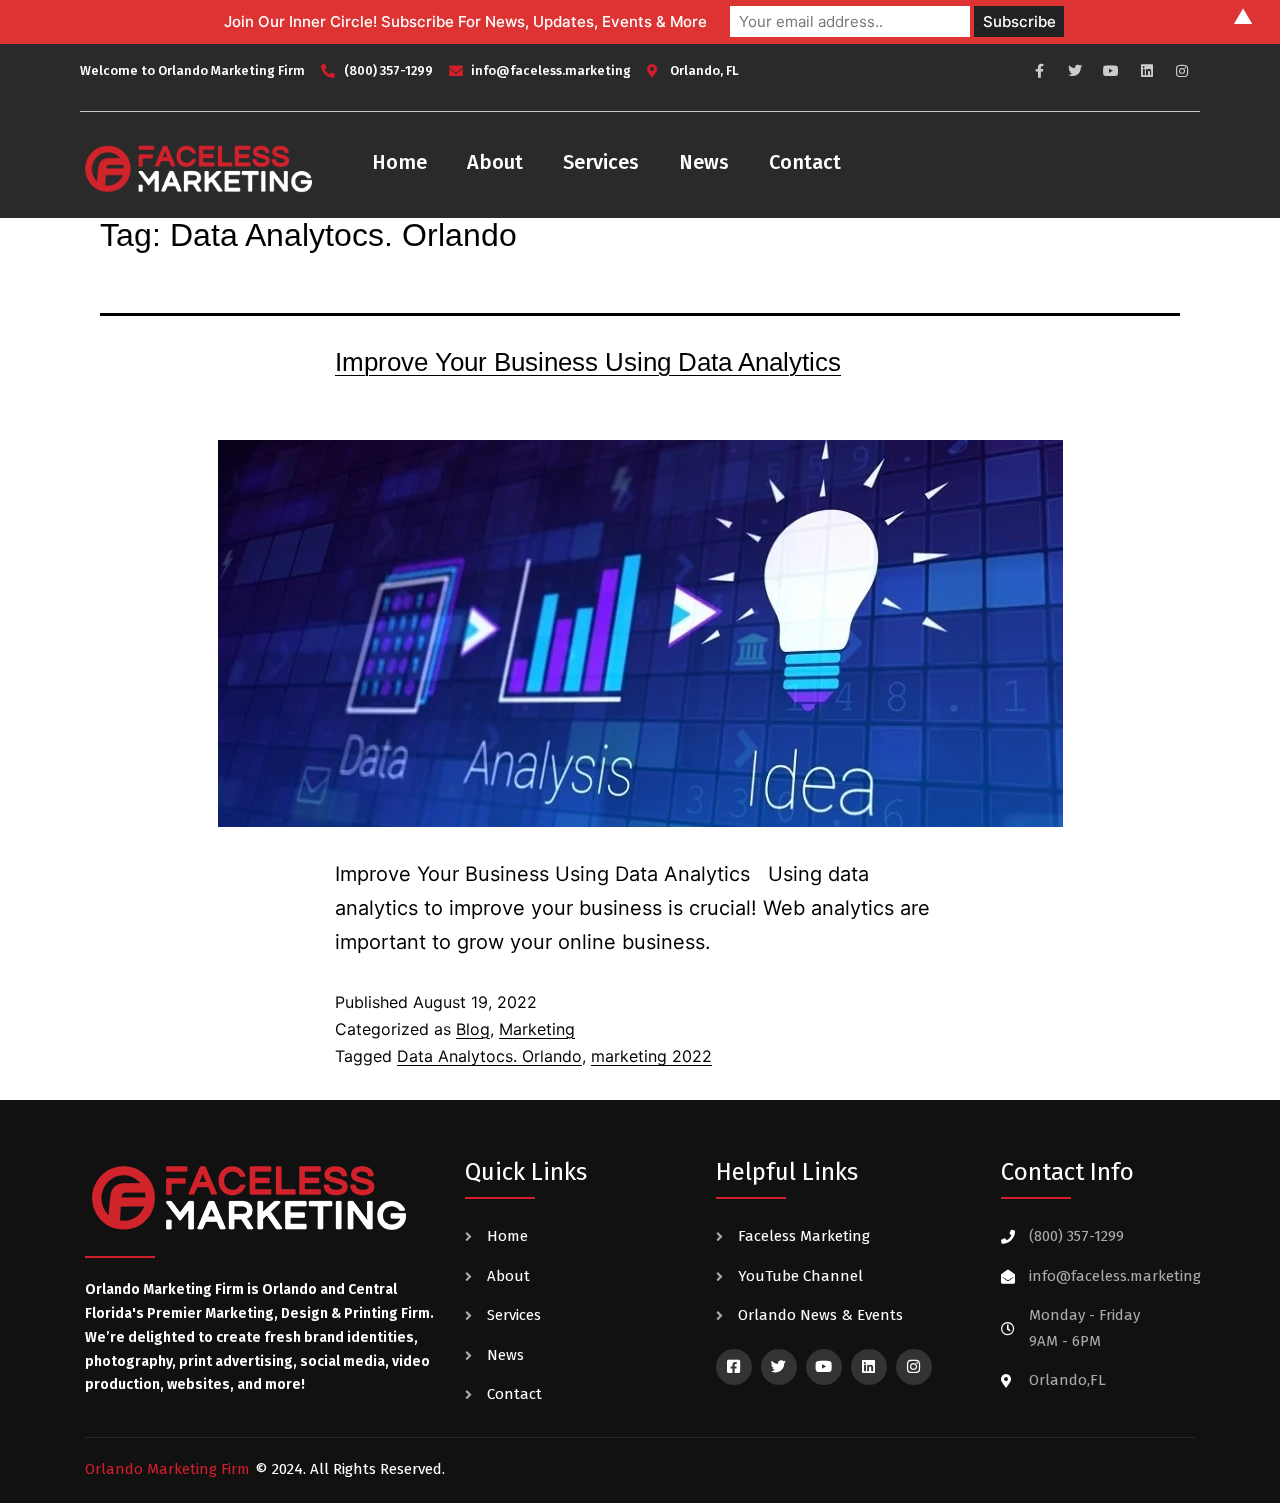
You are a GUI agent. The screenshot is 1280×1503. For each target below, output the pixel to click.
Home (399, 162)
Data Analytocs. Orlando (489, 1056)
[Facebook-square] (734, 1367)
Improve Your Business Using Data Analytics (588, 362)
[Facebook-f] (1040, 71)
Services (601, 162)
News (704, 162)
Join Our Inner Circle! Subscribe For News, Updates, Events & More (465, 21)
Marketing (537, 1029)
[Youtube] (1111, 71)
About (495, 162)
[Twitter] (1076, 71)
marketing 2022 (651, 1056)
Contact (805, 162)
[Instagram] (1182, 71)
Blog (473, 1029)
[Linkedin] (1147, 71)
